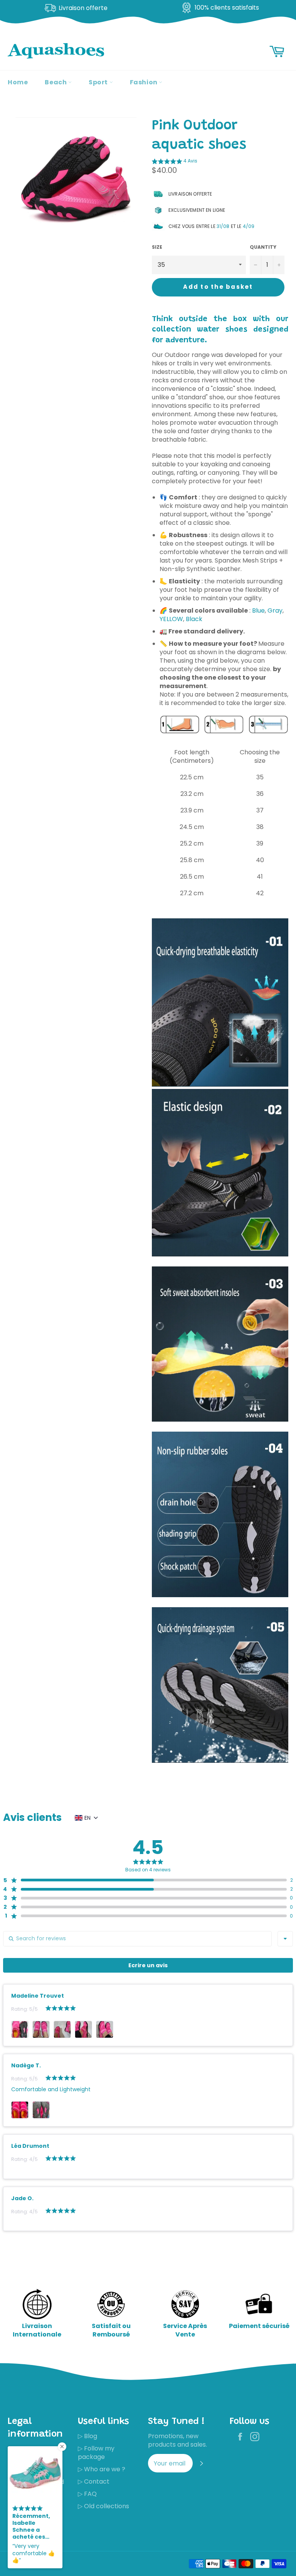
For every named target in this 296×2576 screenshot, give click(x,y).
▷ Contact (94, 2481)
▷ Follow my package (96, 2453)
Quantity (263, 247)
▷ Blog (87, 2436)
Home (18, 82)
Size (157, 247)
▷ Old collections (103, 2506)
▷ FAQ (87, 2494)
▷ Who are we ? (102, 2469)
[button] (175, 162)
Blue (258, 611)
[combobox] (285, 1939)
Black (194, 619)
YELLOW (171, 619)
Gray (275, 611)
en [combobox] (87, 1818)
